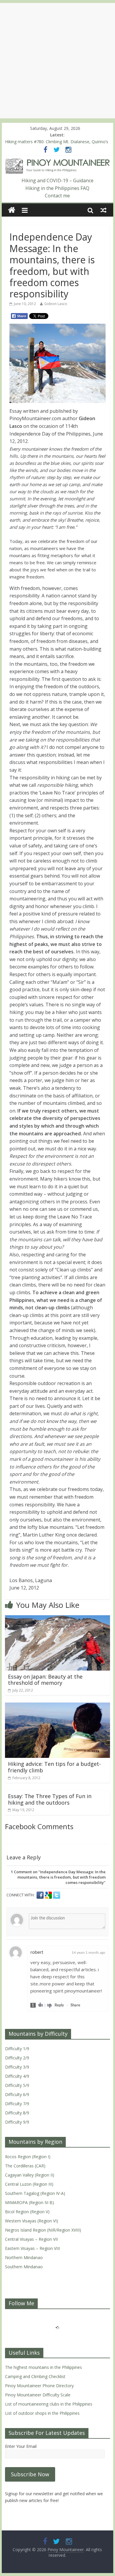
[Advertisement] (57, 61)
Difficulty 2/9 (17, 2058)
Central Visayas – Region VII (31, 2239)
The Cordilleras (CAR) (25, 2166)
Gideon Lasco (56, 304)
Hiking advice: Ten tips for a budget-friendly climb (54, 1767)
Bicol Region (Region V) (27, 2212)
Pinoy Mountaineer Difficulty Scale (38, 2395)
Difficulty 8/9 (17, 2113)
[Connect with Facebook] (41, 1895)
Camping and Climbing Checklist (35, 2376)
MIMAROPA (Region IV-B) (29, 2202)
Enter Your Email (21, 2446)
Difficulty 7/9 (17, 2104)
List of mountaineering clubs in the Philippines (49, 2404)
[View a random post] (103, 210)
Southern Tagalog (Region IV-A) (35, 2193)
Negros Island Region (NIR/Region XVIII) (43, 2230)
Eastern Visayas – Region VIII (32, 2248)
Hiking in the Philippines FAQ (57, 188)
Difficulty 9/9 (17, 2122)
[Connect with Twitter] (57, 1895)
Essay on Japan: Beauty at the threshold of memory (45, 1680)
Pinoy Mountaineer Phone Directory (39, 2386)
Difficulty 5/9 (17, 2085)
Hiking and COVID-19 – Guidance (57, 180)
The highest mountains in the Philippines (43, 2367)
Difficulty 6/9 (17, 2094)
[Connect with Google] (49, 1895)
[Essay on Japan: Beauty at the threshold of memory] (57, 1619)
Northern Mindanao (24, 2257)
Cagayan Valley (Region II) (30, 2175)
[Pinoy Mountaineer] (57, 162)
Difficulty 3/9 (17, 2067)
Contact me (57, 196)
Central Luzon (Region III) (29, 2184)
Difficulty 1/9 (17, 2049)
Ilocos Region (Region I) (28, 2157)
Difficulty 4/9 (17, 2076)
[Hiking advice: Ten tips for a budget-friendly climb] (57, 1706)
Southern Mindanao (24, 2267)
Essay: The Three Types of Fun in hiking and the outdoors (50, 1799)
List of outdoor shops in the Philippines (42, 2413)
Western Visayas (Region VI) (32, 2221)
